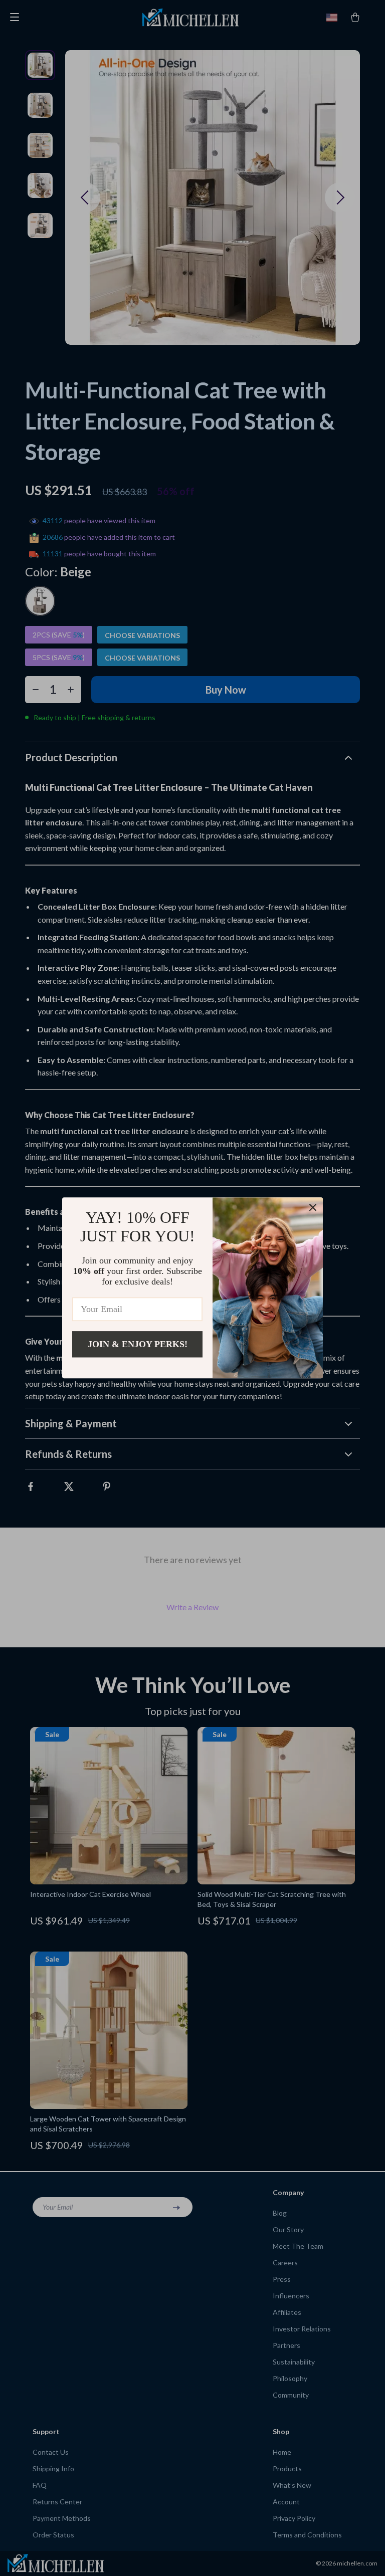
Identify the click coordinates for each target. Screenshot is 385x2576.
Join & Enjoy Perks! (138, 1344)
